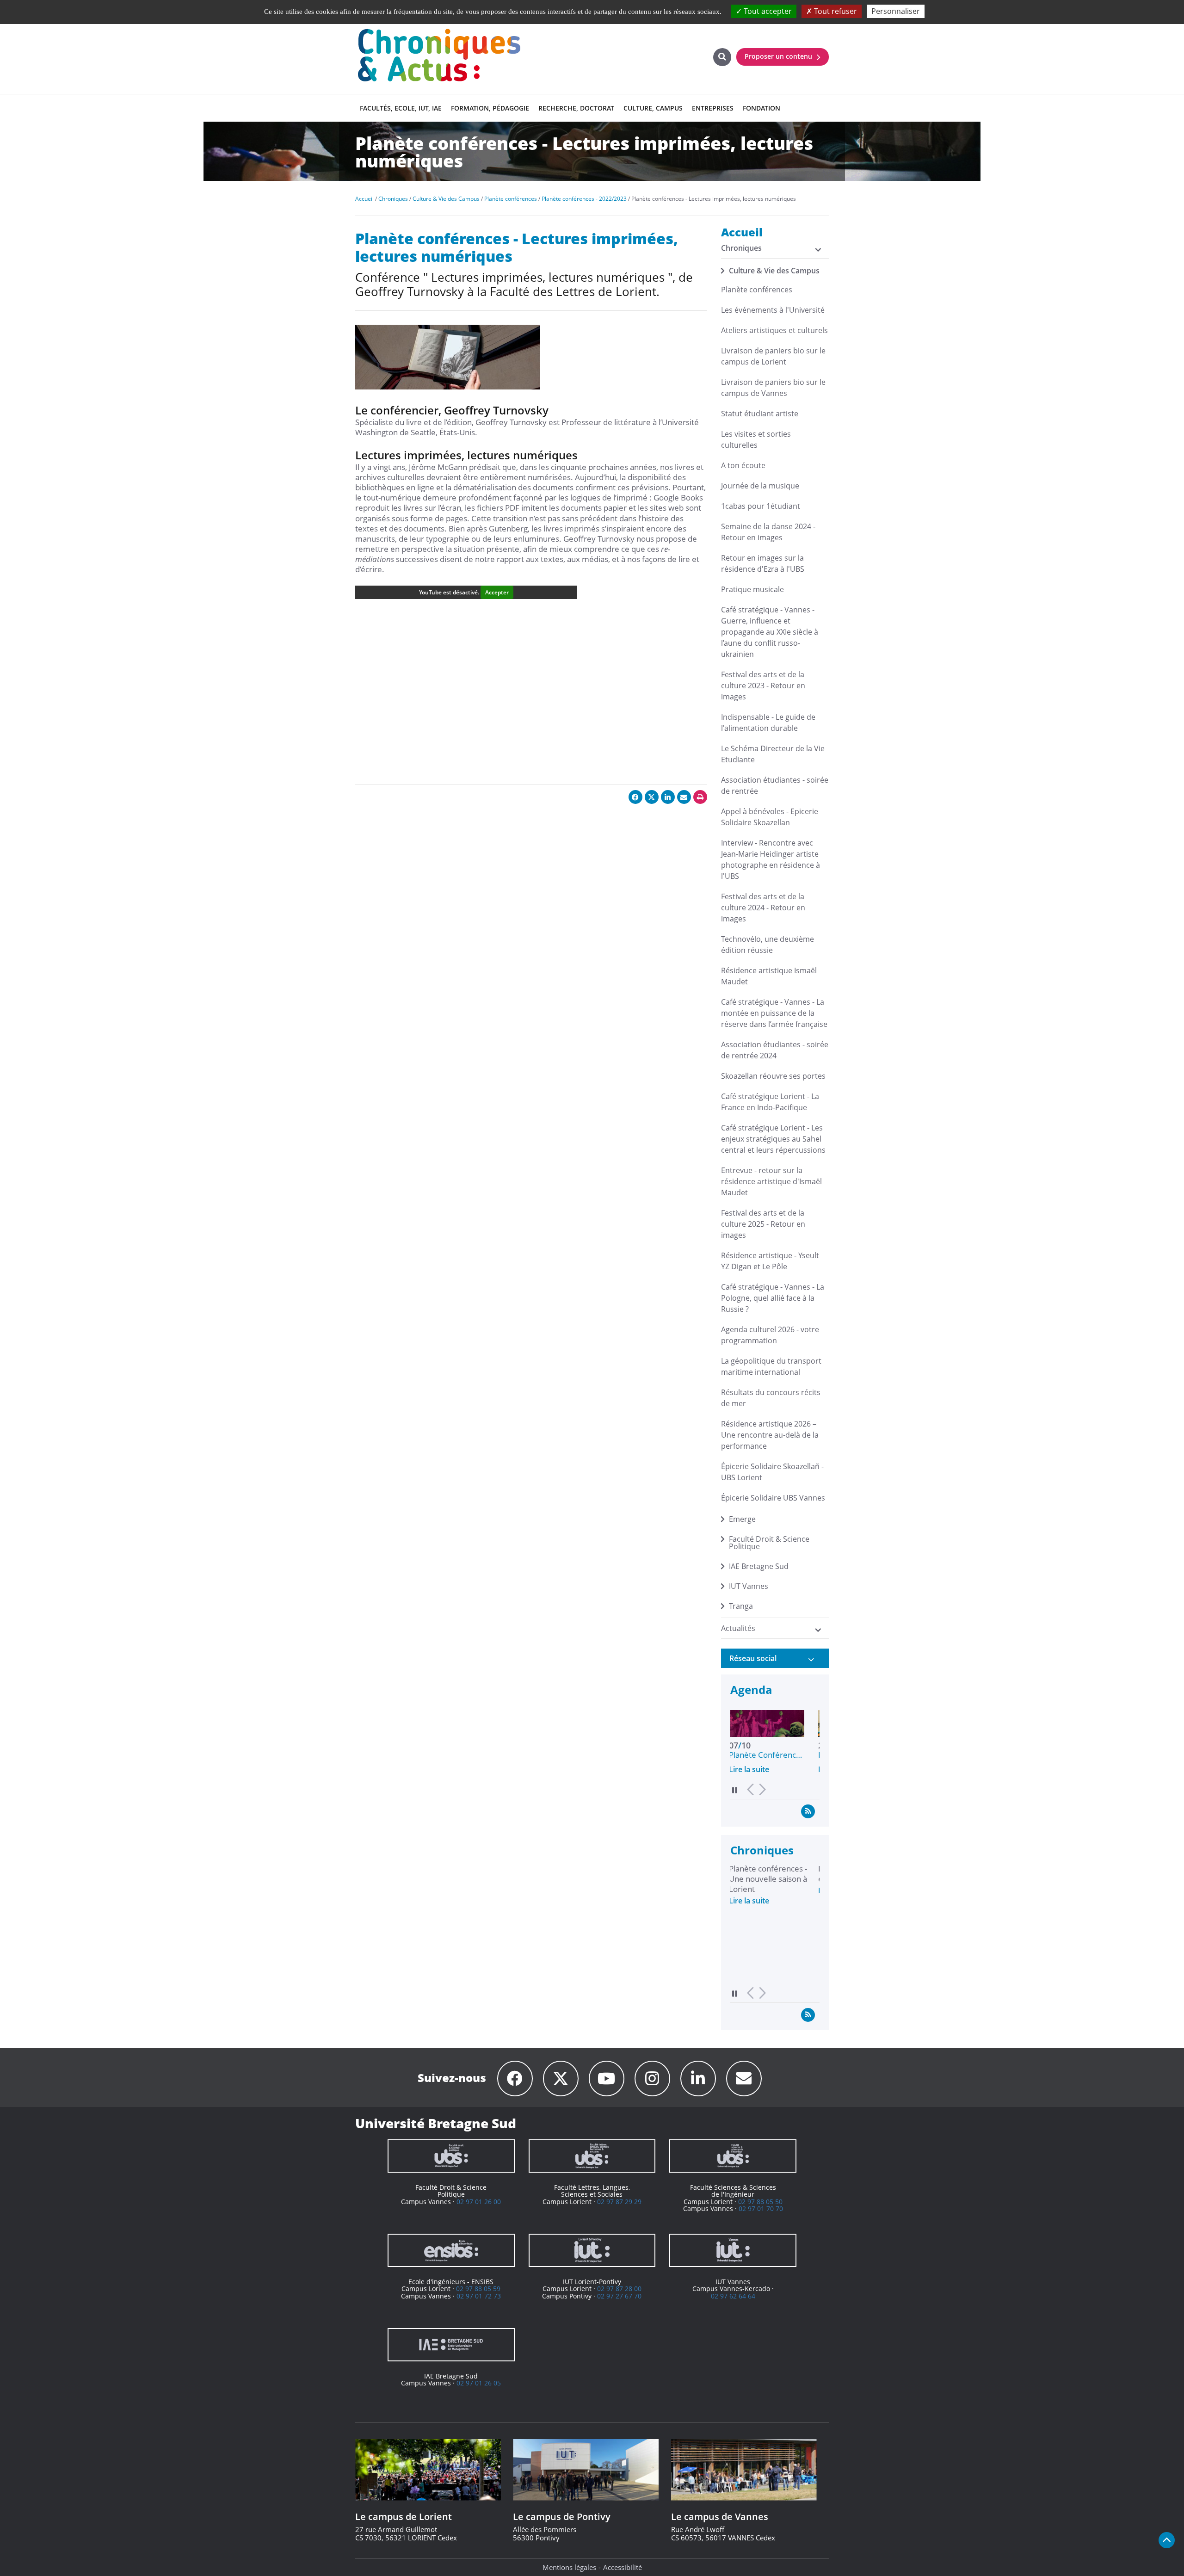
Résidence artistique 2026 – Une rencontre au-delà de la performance (770, 1435)
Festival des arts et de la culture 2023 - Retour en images (763, 686)
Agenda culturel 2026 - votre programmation (770, 1335)
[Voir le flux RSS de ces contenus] (808, 1811)
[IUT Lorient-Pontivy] (592, 2250)
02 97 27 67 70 (619, 2296)
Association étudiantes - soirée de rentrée (775, 785)
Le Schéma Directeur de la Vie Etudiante (773, 754)
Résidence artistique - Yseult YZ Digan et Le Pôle (770, 1261)
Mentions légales (569, 2567)
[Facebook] (515, 2079)
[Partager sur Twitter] (652, 797)
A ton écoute (743, 465)
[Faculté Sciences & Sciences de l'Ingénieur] (733, 2156)
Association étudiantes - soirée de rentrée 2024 (775, 1050)
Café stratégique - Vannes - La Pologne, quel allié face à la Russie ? (773, 1298)
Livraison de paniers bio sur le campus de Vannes (773, 388)
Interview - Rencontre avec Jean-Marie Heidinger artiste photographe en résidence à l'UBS (771, 859)
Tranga (741, 1606)
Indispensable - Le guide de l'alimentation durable (768, 723)
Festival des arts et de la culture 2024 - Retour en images (763, 908)
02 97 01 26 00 (479, 2202)
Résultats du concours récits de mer (771, 1398)
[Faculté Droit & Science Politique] (451, 2156)
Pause (735, 1790)
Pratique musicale (752, 589)
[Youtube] (607, 2079)
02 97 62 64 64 (733, 2296)
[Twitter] (561, 2079)
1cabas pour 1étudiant (761, 506)
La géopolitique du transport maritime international (771, 1366)
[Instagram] (652, 2079)
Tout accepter (767, 11)
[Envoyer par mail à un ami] (684, 797)
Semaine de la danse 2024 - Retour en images (768, 532)
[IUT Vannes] (733, 2250)
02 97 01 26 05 (479, 2383)
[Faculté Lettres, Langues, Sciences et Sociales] (592, 2156)
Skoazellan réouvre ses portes (773, 1076)
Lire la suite (750, 1769)
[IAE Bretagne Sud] (451, 2345)
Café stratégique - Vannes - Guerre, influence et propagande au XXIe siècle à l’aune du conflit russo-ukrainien (770, 632)
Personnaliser (896, 11)
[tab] (775, 1658)
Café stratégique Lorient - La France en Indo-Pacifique (770, 1102)
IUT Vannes (749, 1586)
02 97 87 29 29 (619, 2202)
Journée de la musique (760, 486)
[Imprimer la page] (700, 797)
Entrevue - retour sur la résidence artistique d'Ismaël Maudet (771, 1181)
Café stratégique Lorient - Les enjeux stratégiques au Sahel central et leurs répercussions (773, 1139)
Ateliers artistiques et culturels (774, 330)
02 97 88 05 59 (478, 2289)
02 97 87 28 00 (619, 2289)
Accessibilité (623, 2567)
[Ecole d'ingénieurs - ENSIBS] (451, 2250)
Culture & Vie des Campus (774, 271)
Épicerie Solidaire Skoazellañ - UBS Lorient (772, 1472)
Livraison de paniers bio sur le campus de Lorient (773, 356)
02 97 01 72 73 (479, 2296)
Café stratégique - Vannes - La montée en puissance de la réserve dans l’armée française (774, 1013)
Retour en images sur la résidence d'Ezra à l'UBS (763, 563)
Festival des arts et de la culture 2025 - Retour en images (763, 1224)
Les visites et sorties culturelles (756, 439)
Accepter (497, 592)
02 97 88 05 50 (760, 2202)
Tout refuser (835, 11)
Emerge (742, 1519)
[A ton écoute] (744, 2079)
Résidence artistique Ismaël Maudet (769, 976)
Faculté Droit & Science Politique (769, 1543)
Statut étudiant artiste (760, 414)
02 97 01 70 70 (761, 2208)
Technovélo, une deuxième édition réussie (768, 945)
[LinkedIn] (698, 2079)
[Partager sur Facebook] (635, 797)
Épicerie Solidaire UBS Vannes (773, 1498)
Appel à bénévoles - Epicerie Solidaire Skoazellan (770, 817)
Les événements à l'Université (773, 310)
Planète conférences (757, 290)
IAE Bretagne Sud (759, 1566)
